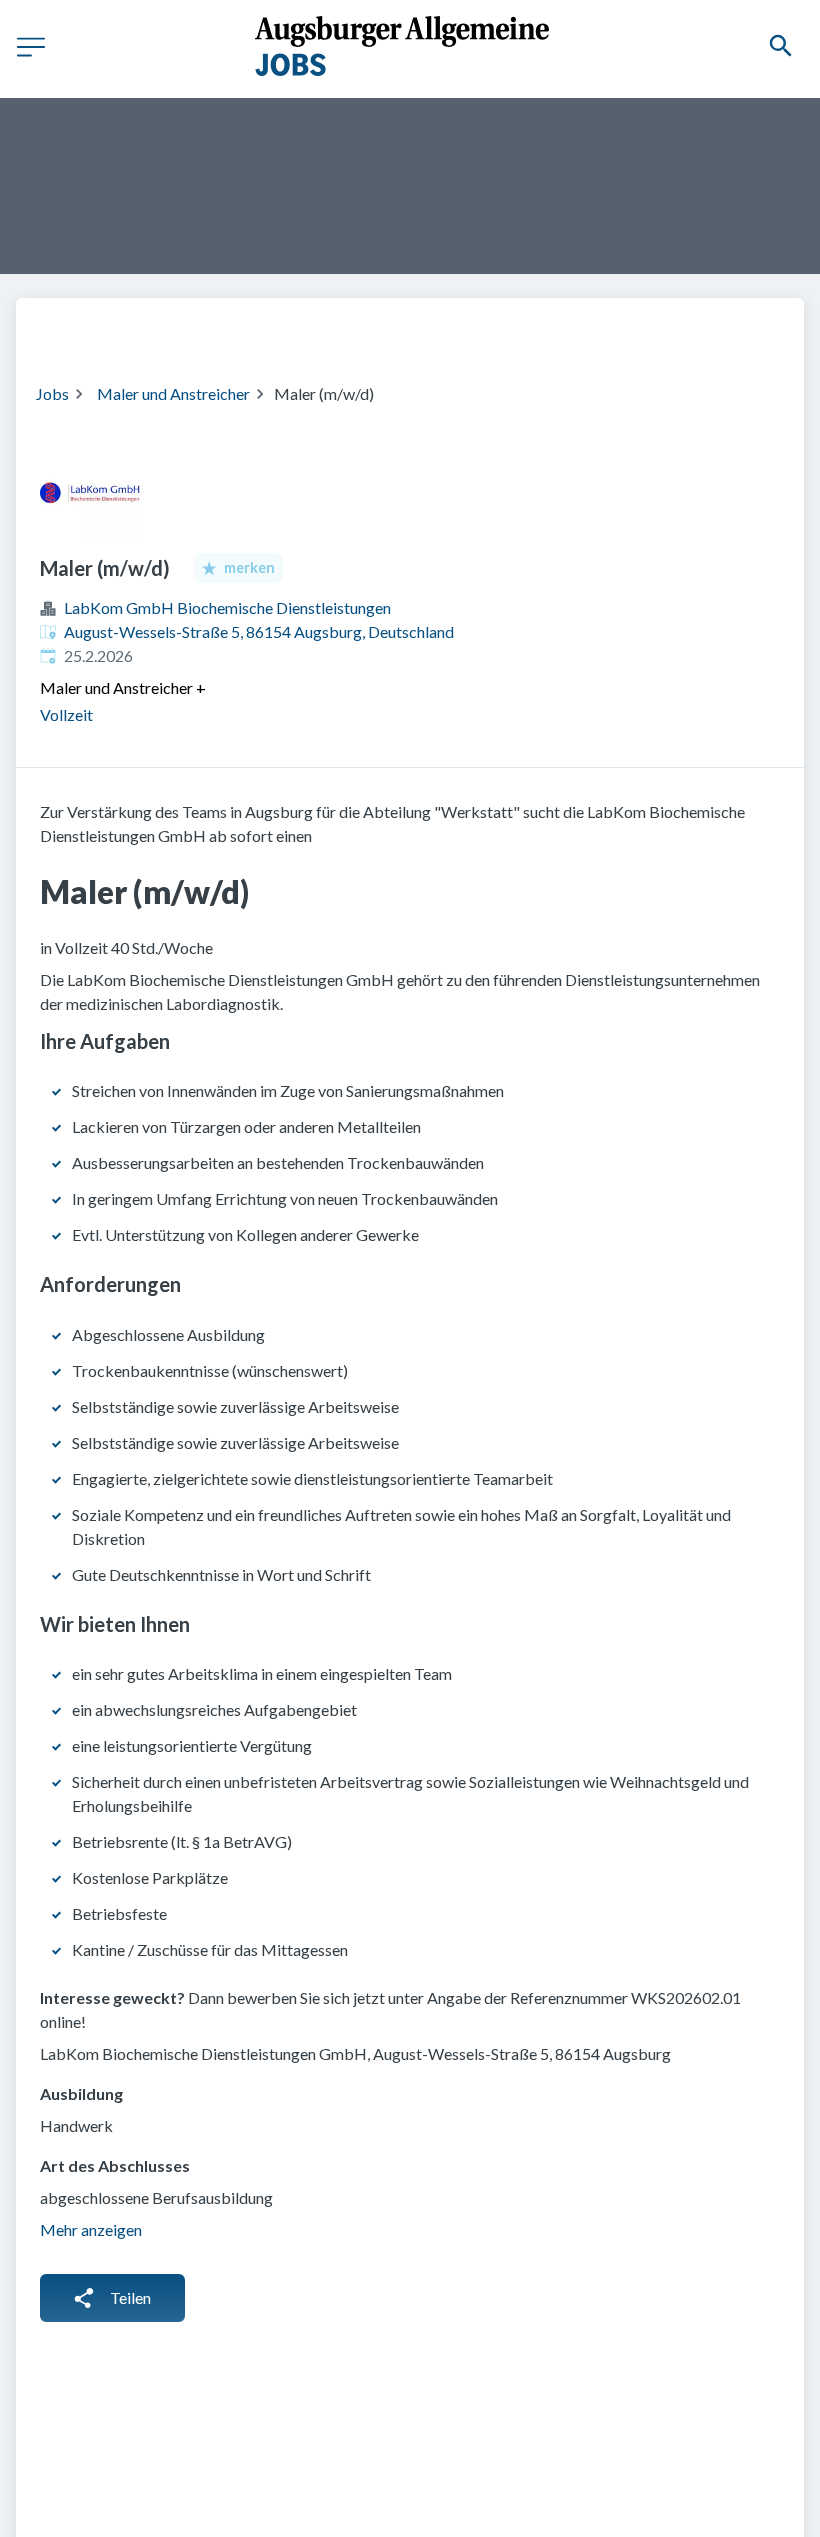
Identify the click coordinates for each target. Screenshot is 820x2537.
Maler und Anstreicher (173, 393)
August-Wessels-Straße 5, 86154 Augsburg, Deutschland (259, 631)
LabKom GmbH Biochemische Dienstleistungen (227, 607)
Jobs (52, 393)
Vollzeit (66, 714)
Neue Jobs (706, 328)
